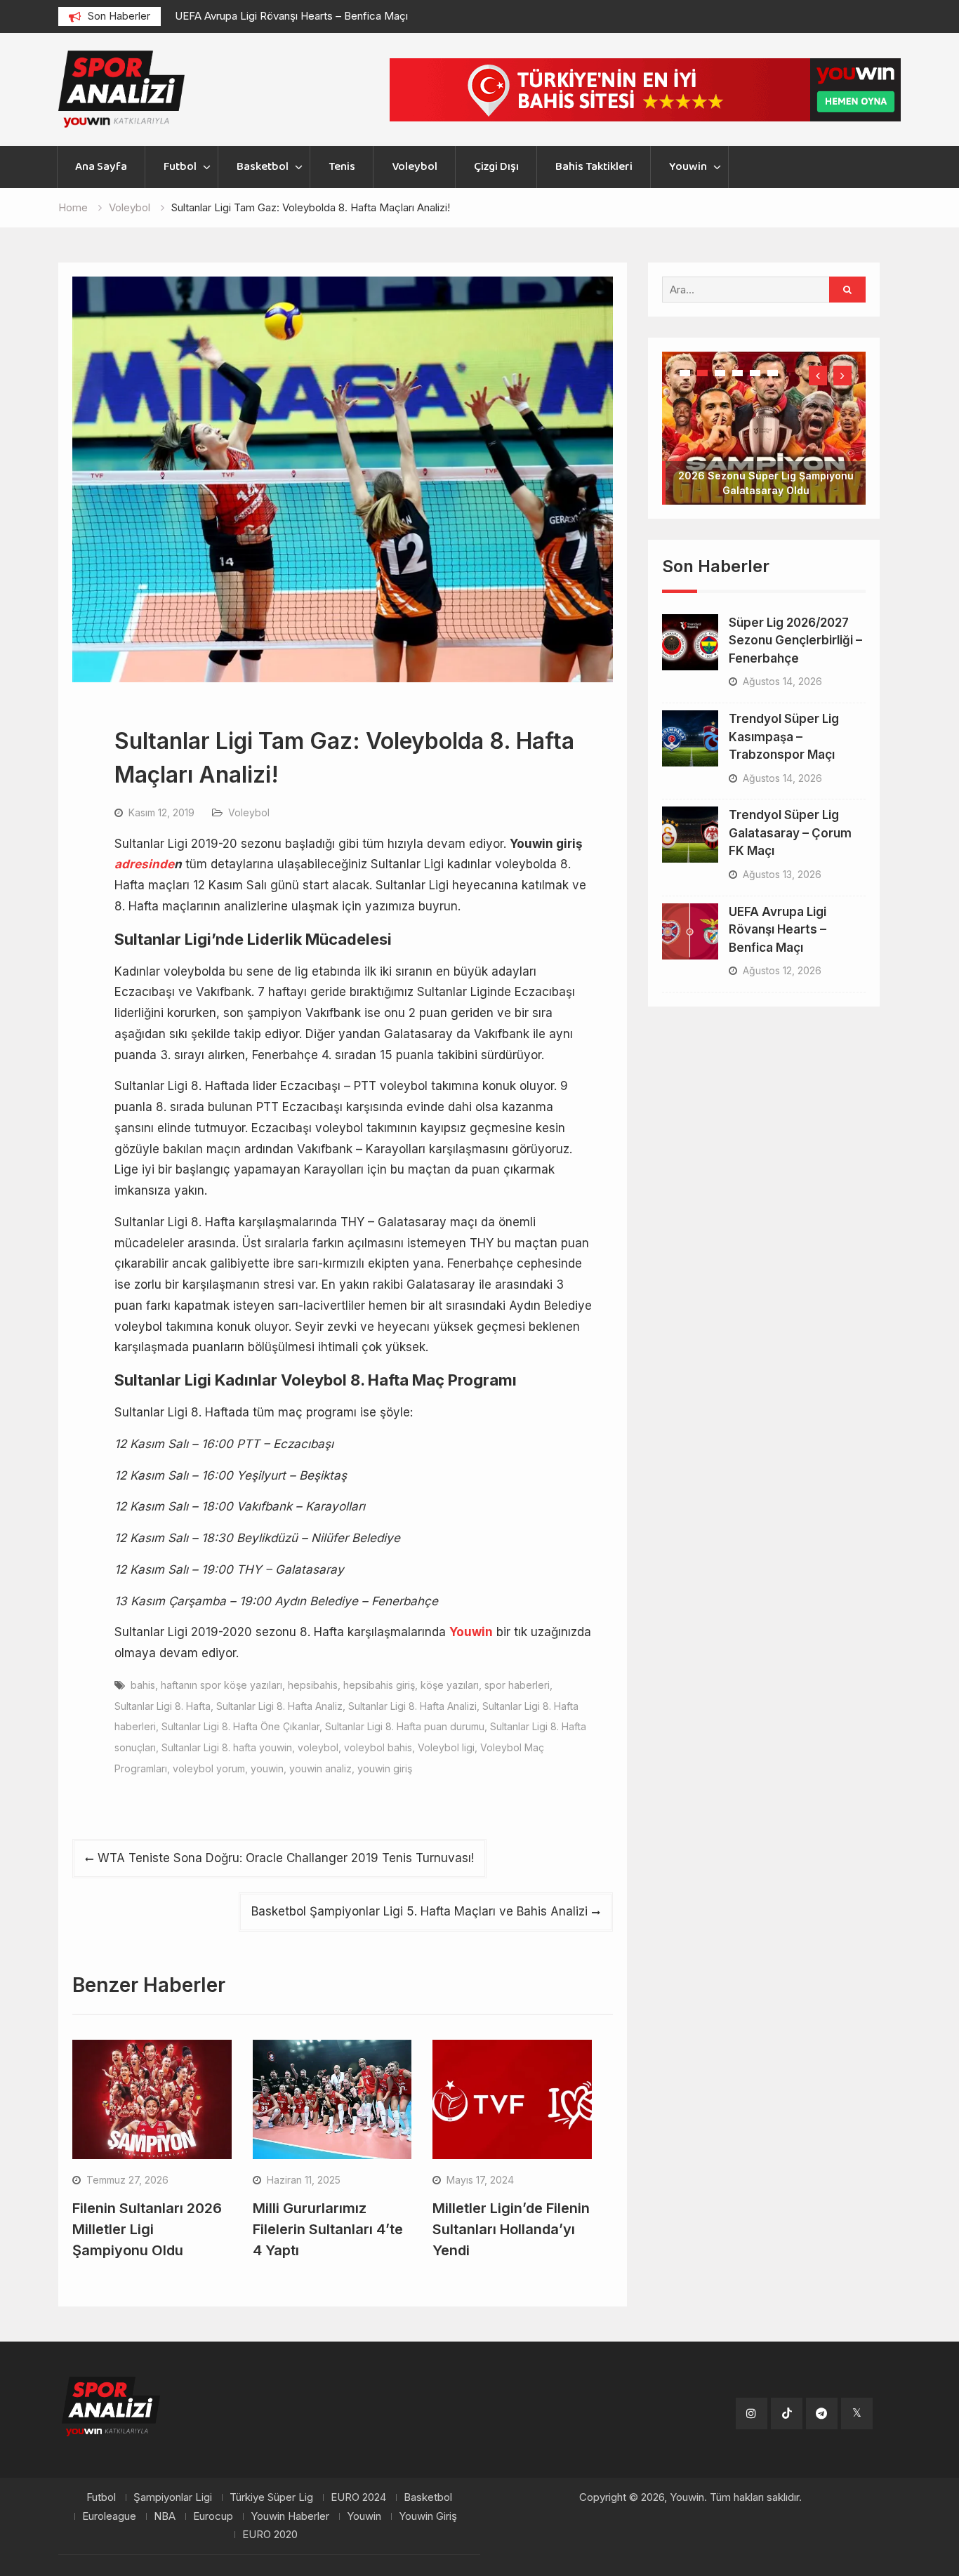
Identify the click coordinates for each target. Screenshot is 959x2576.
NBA (165, 2516)
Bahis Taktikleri (594, 167)
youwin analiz (320, 1768)
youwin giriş (385, 1768)
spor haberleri (517, 1685)
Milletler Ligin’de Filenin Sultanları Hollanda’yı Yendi (511, 2229)
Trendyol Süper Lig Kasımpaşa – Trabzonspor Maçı (784, 692)
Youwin (688, 167)
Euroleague (109, 2516)
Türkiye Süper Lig (271, 2497)
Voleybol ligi (446, 1747)
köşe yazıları (450, 1685)
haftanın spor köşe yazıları (221, 1685)
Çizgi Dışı (496, 167)
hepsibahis (313, 1685)
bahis (143, 1685)
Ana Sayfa (101, 167)
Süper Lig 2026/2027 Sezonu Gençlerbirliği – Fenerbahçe (795, 596)
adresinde (144, 864)
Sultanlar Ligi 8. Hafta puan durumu (405, 1726)
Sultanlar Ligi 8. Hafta (163, 1706)
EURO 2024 (358, 2497)
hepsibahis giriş (379, 1685)
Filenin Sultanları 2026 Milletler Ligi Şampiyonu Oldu (147, 2229)
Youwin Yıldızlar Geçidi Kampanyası (766, 446)
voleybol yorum (209, 1768)
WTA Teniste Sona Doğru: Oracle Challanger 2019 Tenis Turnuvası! (286, 1858)
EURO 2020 (270, 2535)
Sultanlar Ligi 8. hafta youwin (227, 1747)
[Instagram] (752, 2414)
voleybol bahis (378, 1747)
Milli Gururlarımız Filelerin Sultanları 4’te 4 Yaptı (328, 2229)
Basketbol (263, 167)
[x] (857, 2414)
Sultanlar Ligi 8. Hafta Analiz (279, 1706)
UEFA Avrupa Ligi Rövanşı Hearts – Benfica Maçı (291, 16)
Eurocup (213, 2516)
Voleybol (415, 167)
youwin (267, 1768)
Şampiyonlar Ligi (173, 2497)
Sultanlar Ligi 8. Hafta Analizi (412, 1706)
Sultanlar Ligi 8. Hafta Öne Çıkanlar (240, 1726)
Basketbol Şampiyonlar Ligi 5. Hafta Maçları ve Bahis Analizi (419, 1911)
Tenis (342, 167)
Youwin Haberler (290, 2516)
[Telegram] (822, 2414)
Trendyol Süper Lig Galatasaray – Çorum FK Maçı (790, 789)
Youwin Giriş (428, 2516)
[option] (301, 16)
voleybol (318, 1747)
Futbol (180, 167)
